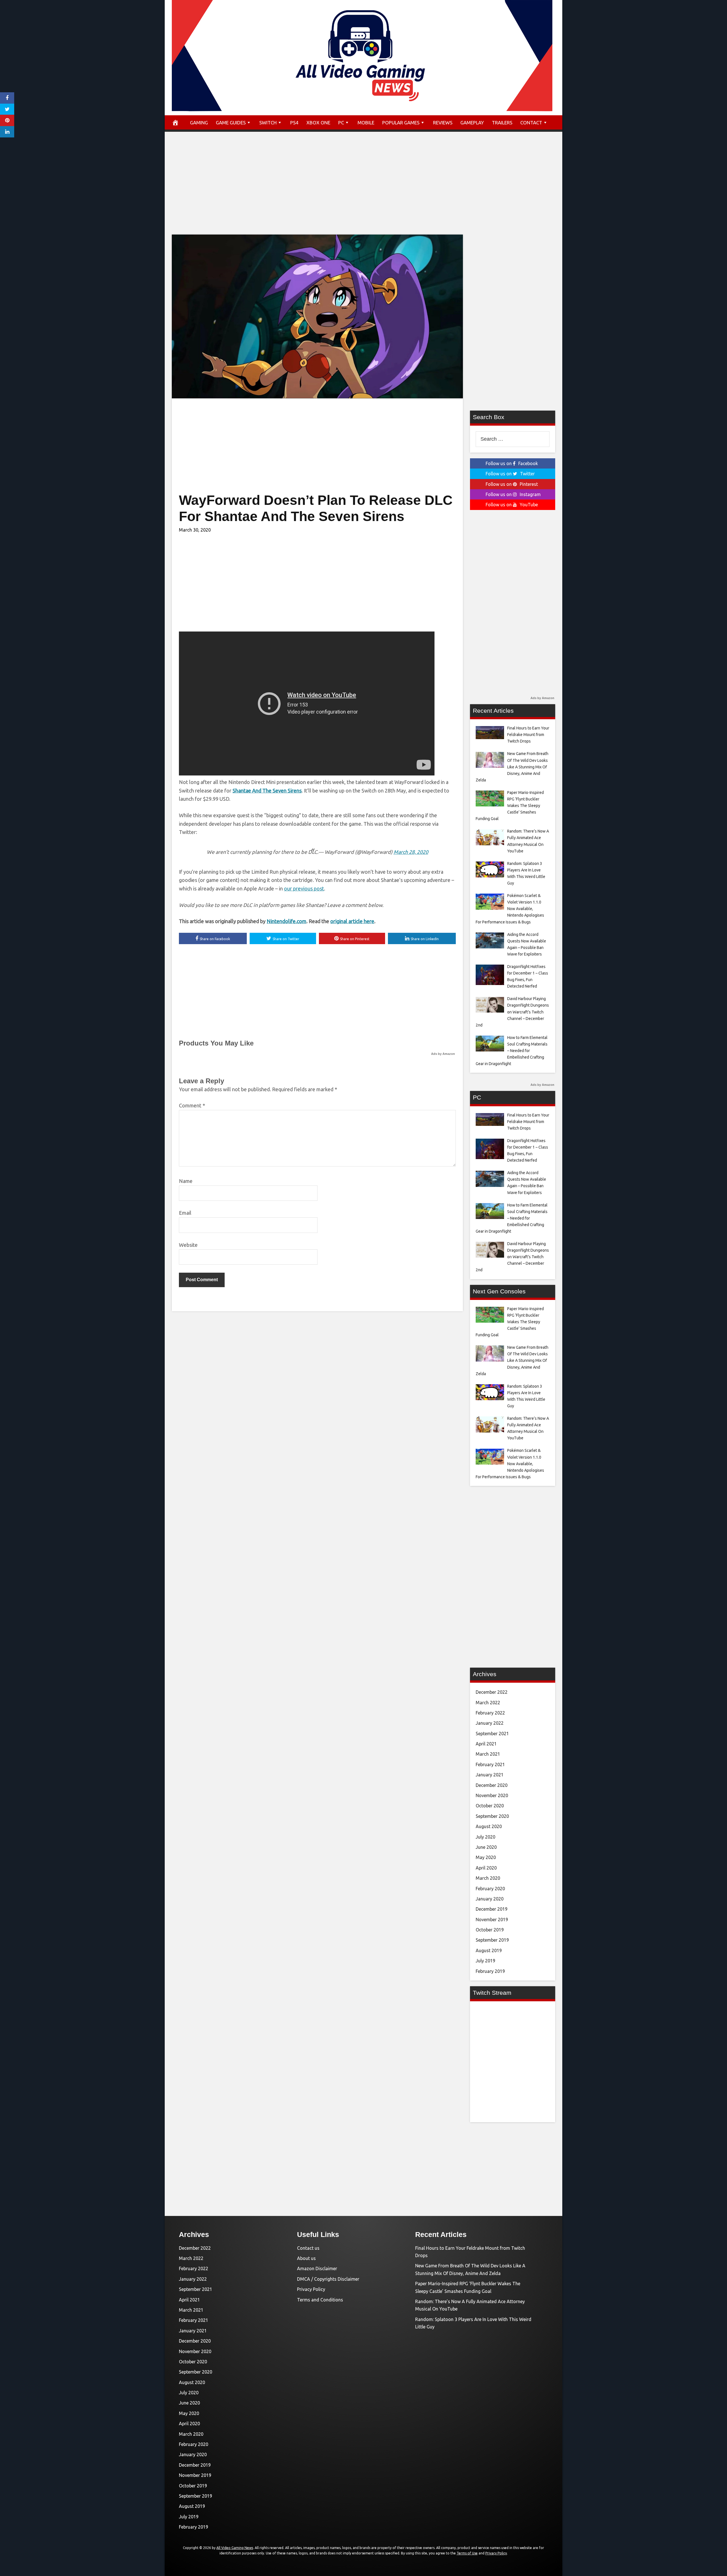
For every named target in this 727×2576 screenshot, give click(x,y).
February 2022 (490, 1713)
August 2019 (489, 1950)
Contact (531, 123)
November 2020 (492, 1795)
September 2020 (492, 1816)
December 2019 (492, 1909)
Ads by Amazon (443, 1054)
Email (185, 1213)
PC (341, 123)
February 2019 (490, 1971)
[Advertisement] (363, 189)
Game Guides (231, 123)
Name (186, 1181)
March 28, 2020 (411, 852)
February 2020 (490, 1889)
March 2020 (488, 1878)
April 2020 (486, 1868)
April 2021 (486, 1744)
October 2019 (490, 1930)
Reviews (443, 123)
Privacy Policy (311, 2289)
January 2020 (490, 1899)
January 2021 (490, 1775)
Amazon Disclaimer (317, 2268)
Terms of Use (467, 2553)
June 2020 (486, 1847)
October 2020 (490, 1806)
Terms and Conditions (320, 2300)
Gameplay (472, 123)
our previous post (304, 888)
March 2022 (488, 1703)
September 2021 (492, 1734)
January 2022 (490, 1723)
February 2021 (490, 1764)
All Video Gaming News (235, 2548)
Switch (268, 123)
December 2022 (492, 1692)
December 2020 (492, 1785)
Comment (192, 1105)
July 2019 (485, 1961)
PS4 (294, 123)
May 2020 (486, 1857)
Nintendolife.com (287, 921)
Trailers (502, 123)
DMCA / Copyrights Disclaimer (328, 2279)
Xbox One (318, 123)
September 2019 (492, 1940)
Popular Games (401, 123)
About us (306, 2258)
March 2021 (488, 1754)
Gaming (199, 123)
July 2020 (485, 1837)
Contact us (308, 2248)
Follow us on (512, 463)
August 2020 (489, 1826)
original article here (352, 921)
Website (188, 1245)
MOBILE (366, 123)
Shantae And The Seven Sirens (267, 791)
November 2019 (492, 1920)
